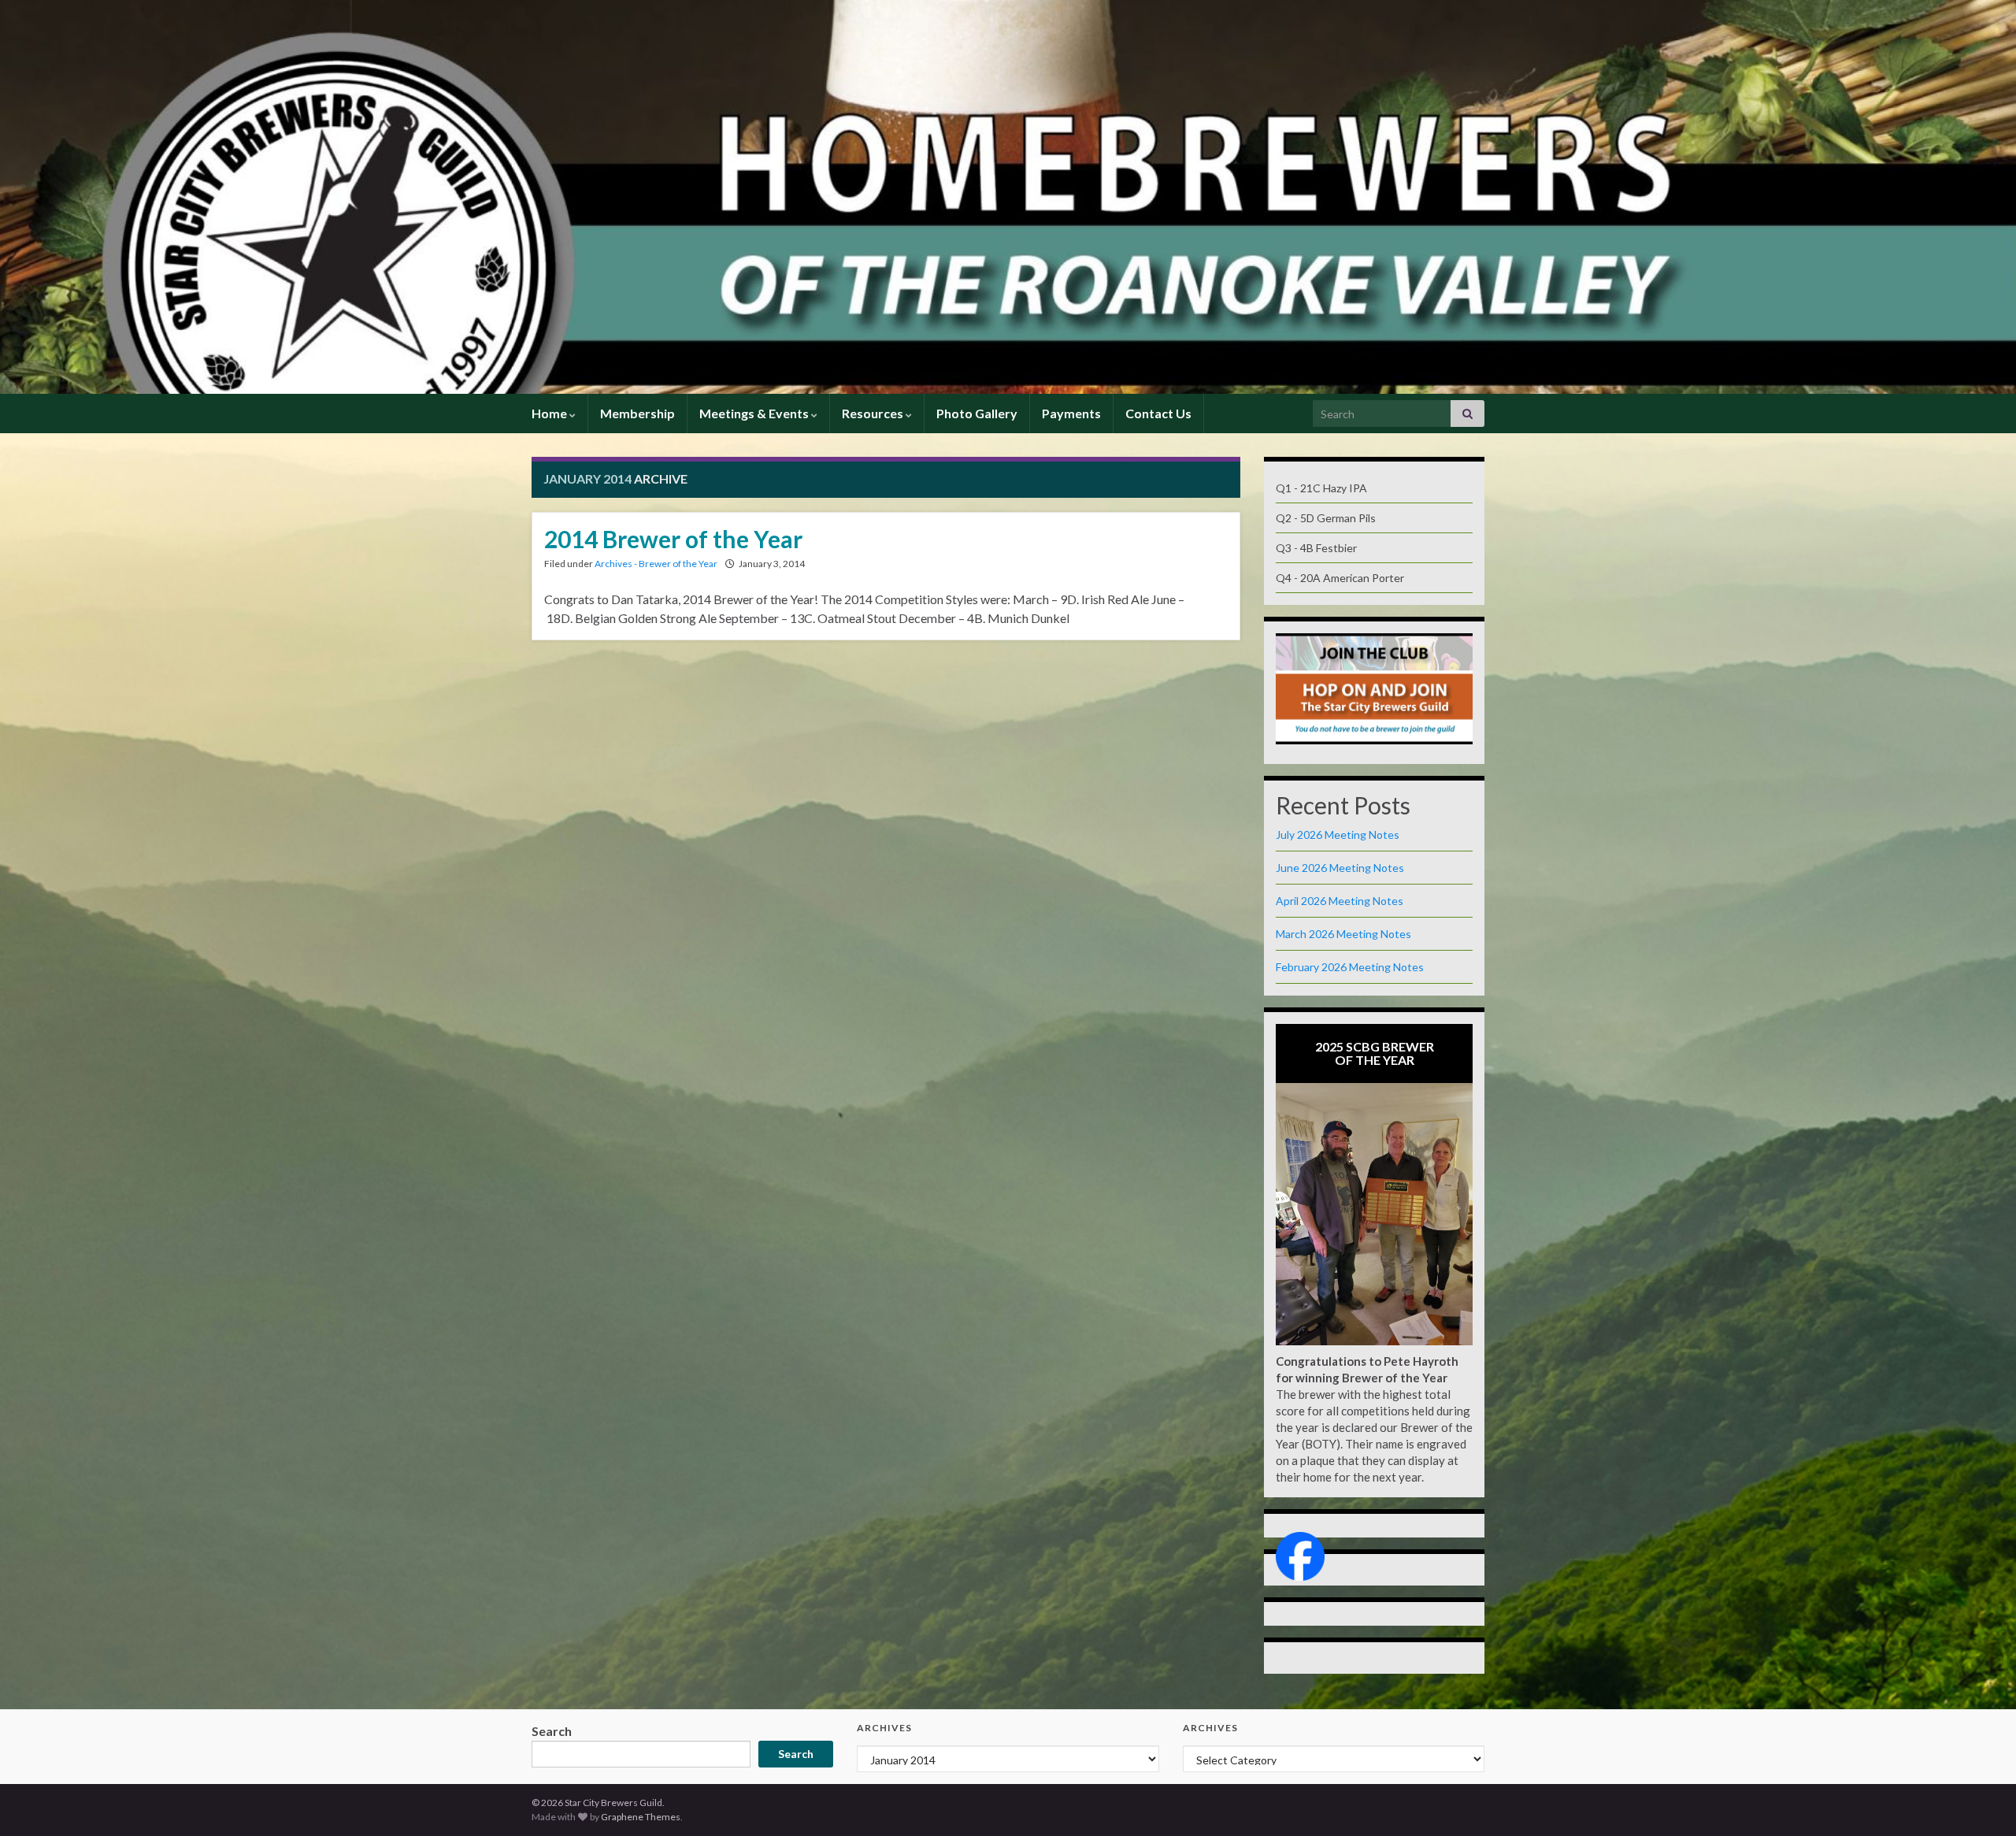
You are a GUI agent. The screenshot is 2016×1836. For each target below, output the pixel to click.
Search (552, 1731)
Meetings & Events (755, 413)
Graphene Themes (641, 1817)
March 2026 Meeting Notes (1343, 934)
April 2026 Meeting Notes (1340, 901)
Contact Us (1158, 413)
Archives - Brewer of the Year (656, 564)
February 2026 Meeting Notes (1350, 967)
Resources (874, 413)
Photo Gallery (977, 413)
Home (550, 413)
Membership (637, 413)
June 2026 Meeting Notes (1340, 868)
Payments (1071, 413)
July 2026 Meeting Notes (1338, 835)
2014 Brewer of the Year (673, 539)
